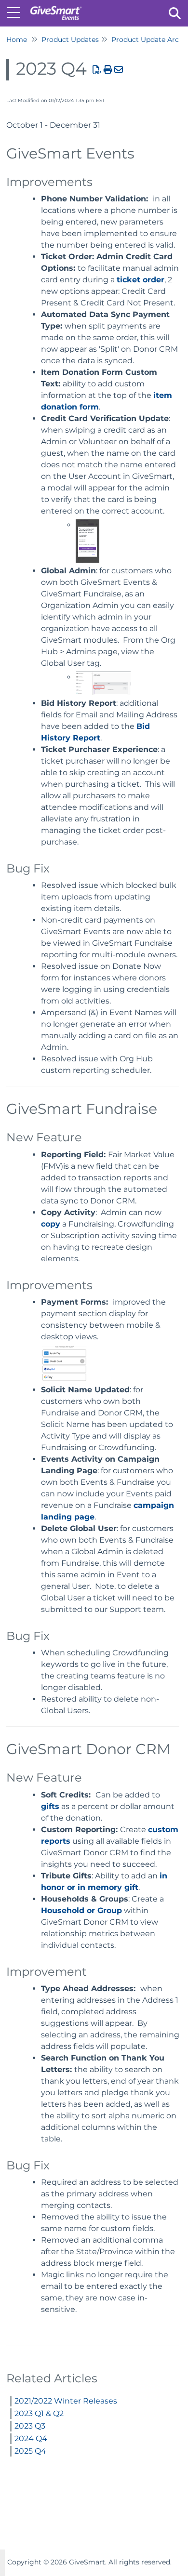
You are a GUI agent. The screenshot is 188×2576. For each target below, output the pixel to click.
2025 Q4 (30, 2451)
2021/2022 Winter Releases (66, 2401)
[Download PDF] (97, 70)
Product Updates (70, 40)
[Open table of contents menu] (17, 12)
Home (17, 40)
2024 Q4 (31, 2438)
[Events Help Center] (56, 8)
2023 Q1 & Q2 (39, 2413)
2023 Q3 (30, 2426)
